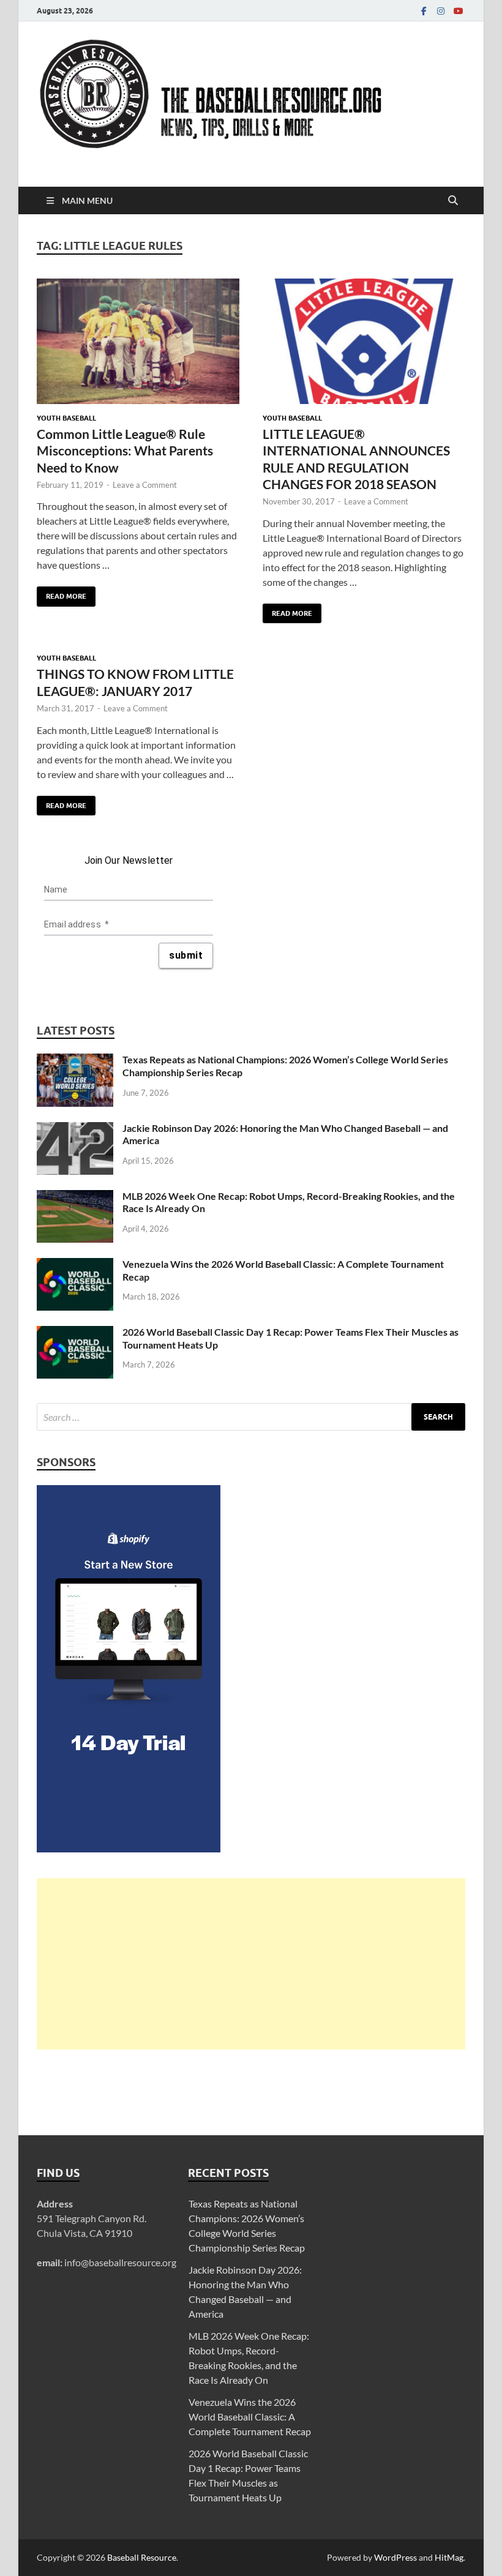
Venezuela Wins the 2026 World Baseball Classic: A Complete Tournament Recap (250, 2417)
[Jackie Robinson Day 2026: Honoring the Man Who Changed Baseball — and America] (75, 1129)
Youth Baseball (66, 418)
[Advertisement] (251, 1964)
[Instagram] (441, 11)
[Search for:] (251, 1417)
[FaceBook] (424, 11)
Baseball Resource (142, 2557)
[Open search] (453, 201)
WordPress (395, 2557)
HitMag (449, 2557)
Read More (62, 593)
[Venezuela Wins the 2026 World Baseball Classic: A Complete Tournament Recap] (75, 1265)
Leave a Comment (145, 485)
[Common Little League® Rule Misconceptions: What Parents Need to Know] (138, 341)
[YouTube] (458, 11)
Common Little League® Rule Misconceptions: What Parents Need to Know (125, 451)
